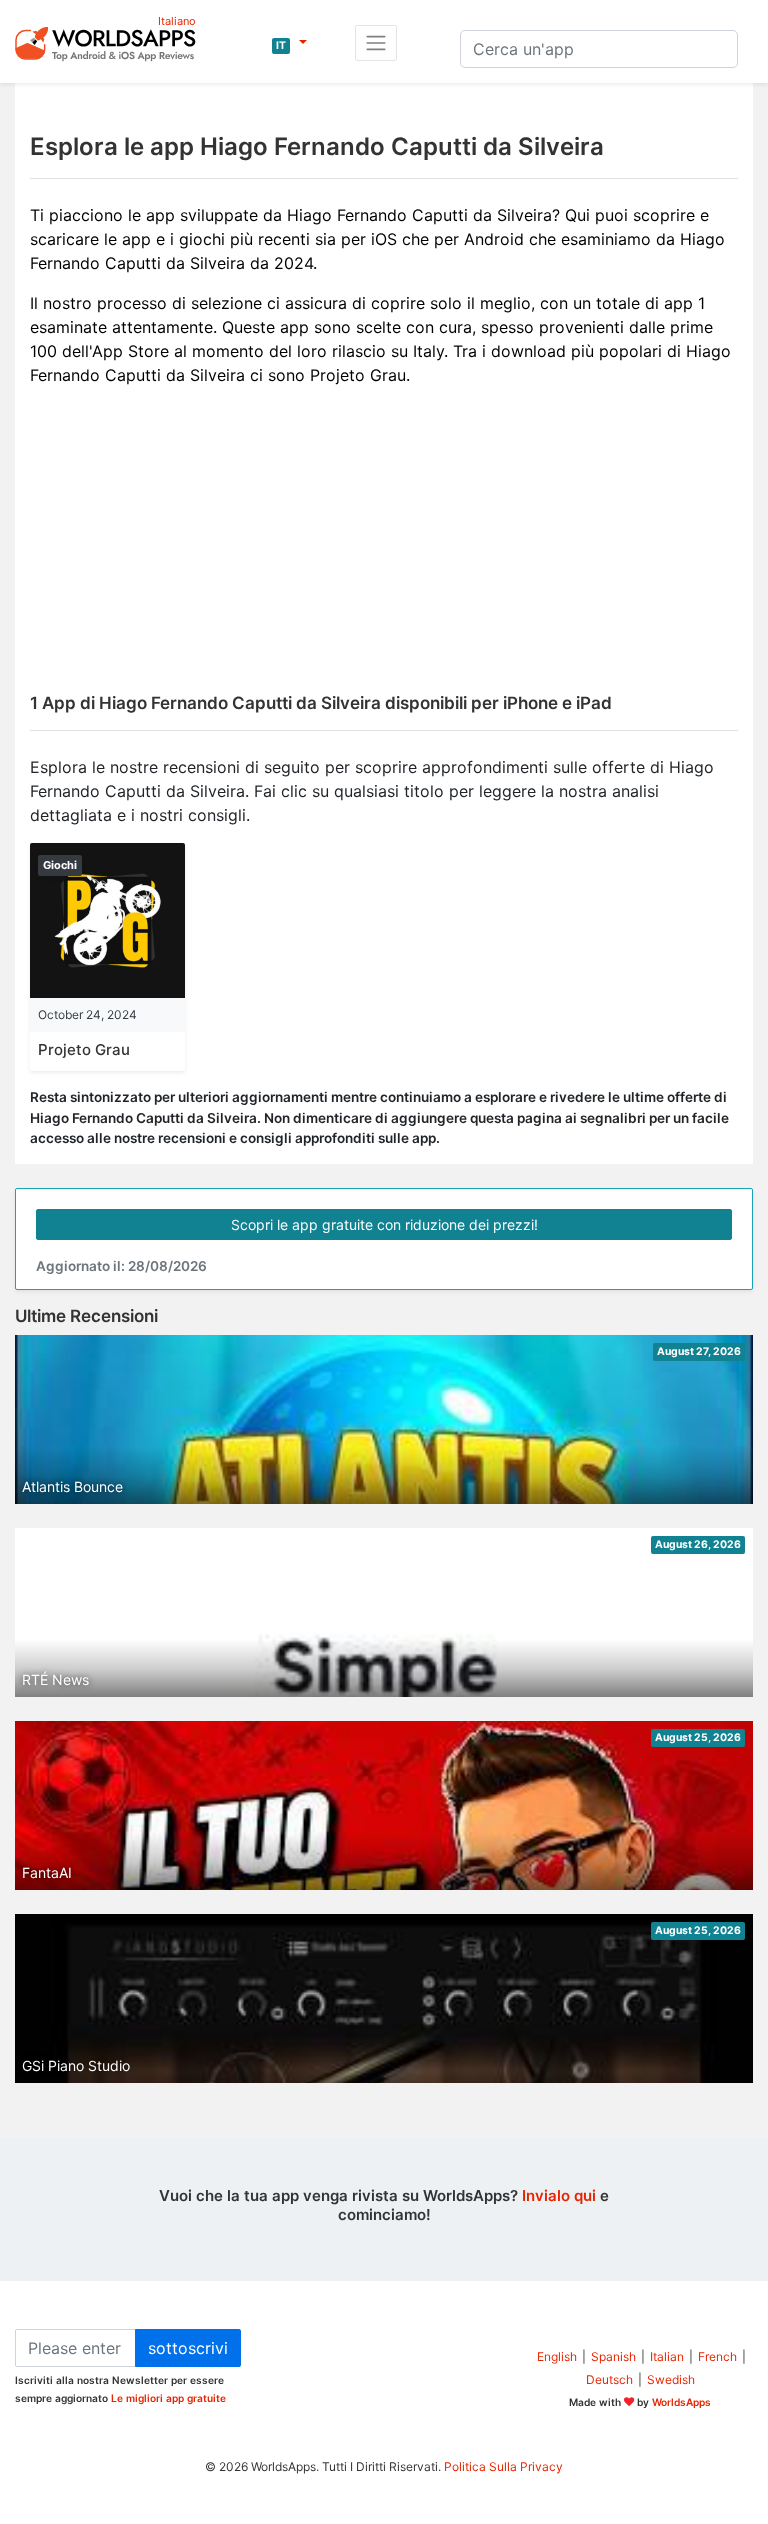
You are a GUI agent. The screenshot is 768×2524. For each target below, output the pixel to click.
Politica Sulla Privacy (503, 2466)
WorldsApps (681, 2402)
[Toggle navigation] (376, 43)
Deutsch (609, 2379)
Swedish (671, 2379)
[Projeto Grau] (107, 919)
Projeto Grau (84, 1049)
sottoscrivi (188, 2348)
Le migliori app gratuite (168, 2398)
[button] (289, 43)
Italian (667, 2356)
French (717, 2356)
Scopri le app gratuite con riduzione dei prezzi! (384, 1224)
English (557, 2356)
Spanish (613, 2356)
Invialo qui (559, 2195)
